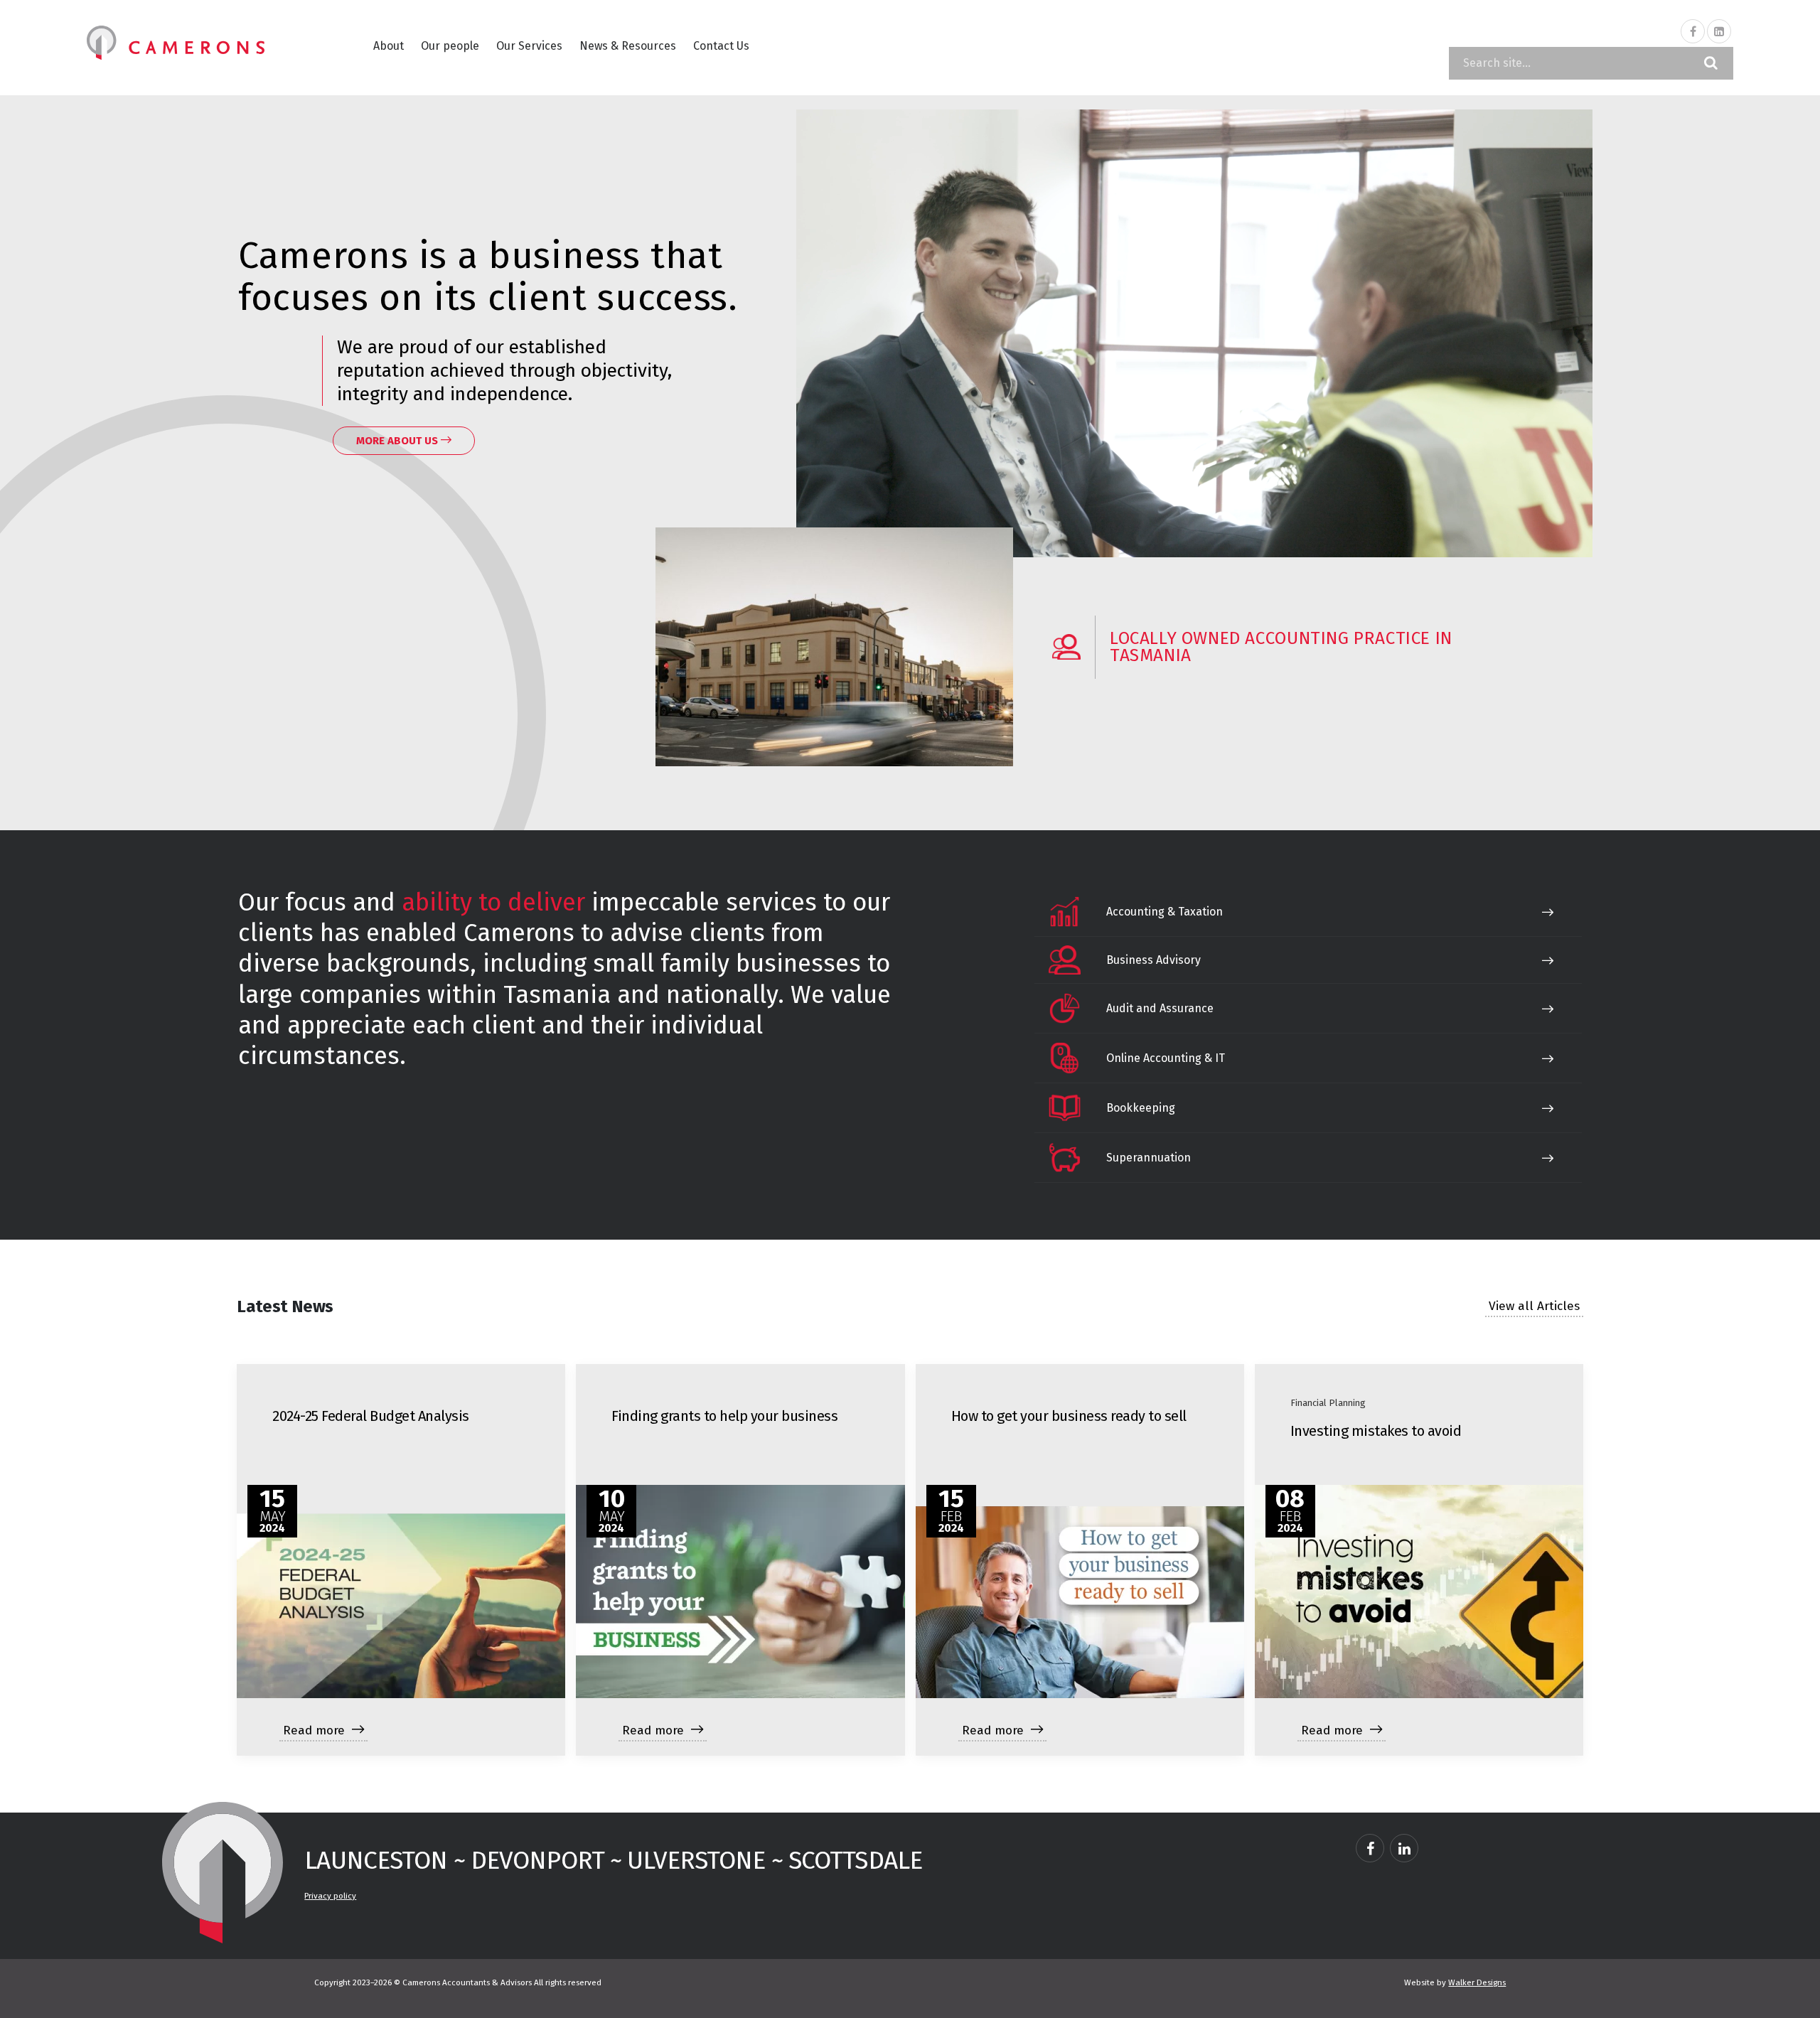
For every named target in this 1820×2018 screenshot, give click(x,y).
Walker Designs (1477, 1982)
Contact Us (721, 46)
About (389, 46)
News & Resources (628, 46)
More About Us (398, 441)
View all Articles (1534, 1306)
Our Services (529, 46)
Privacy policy (330, 1896)
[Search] (1711, 63)
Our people (450, 46)
